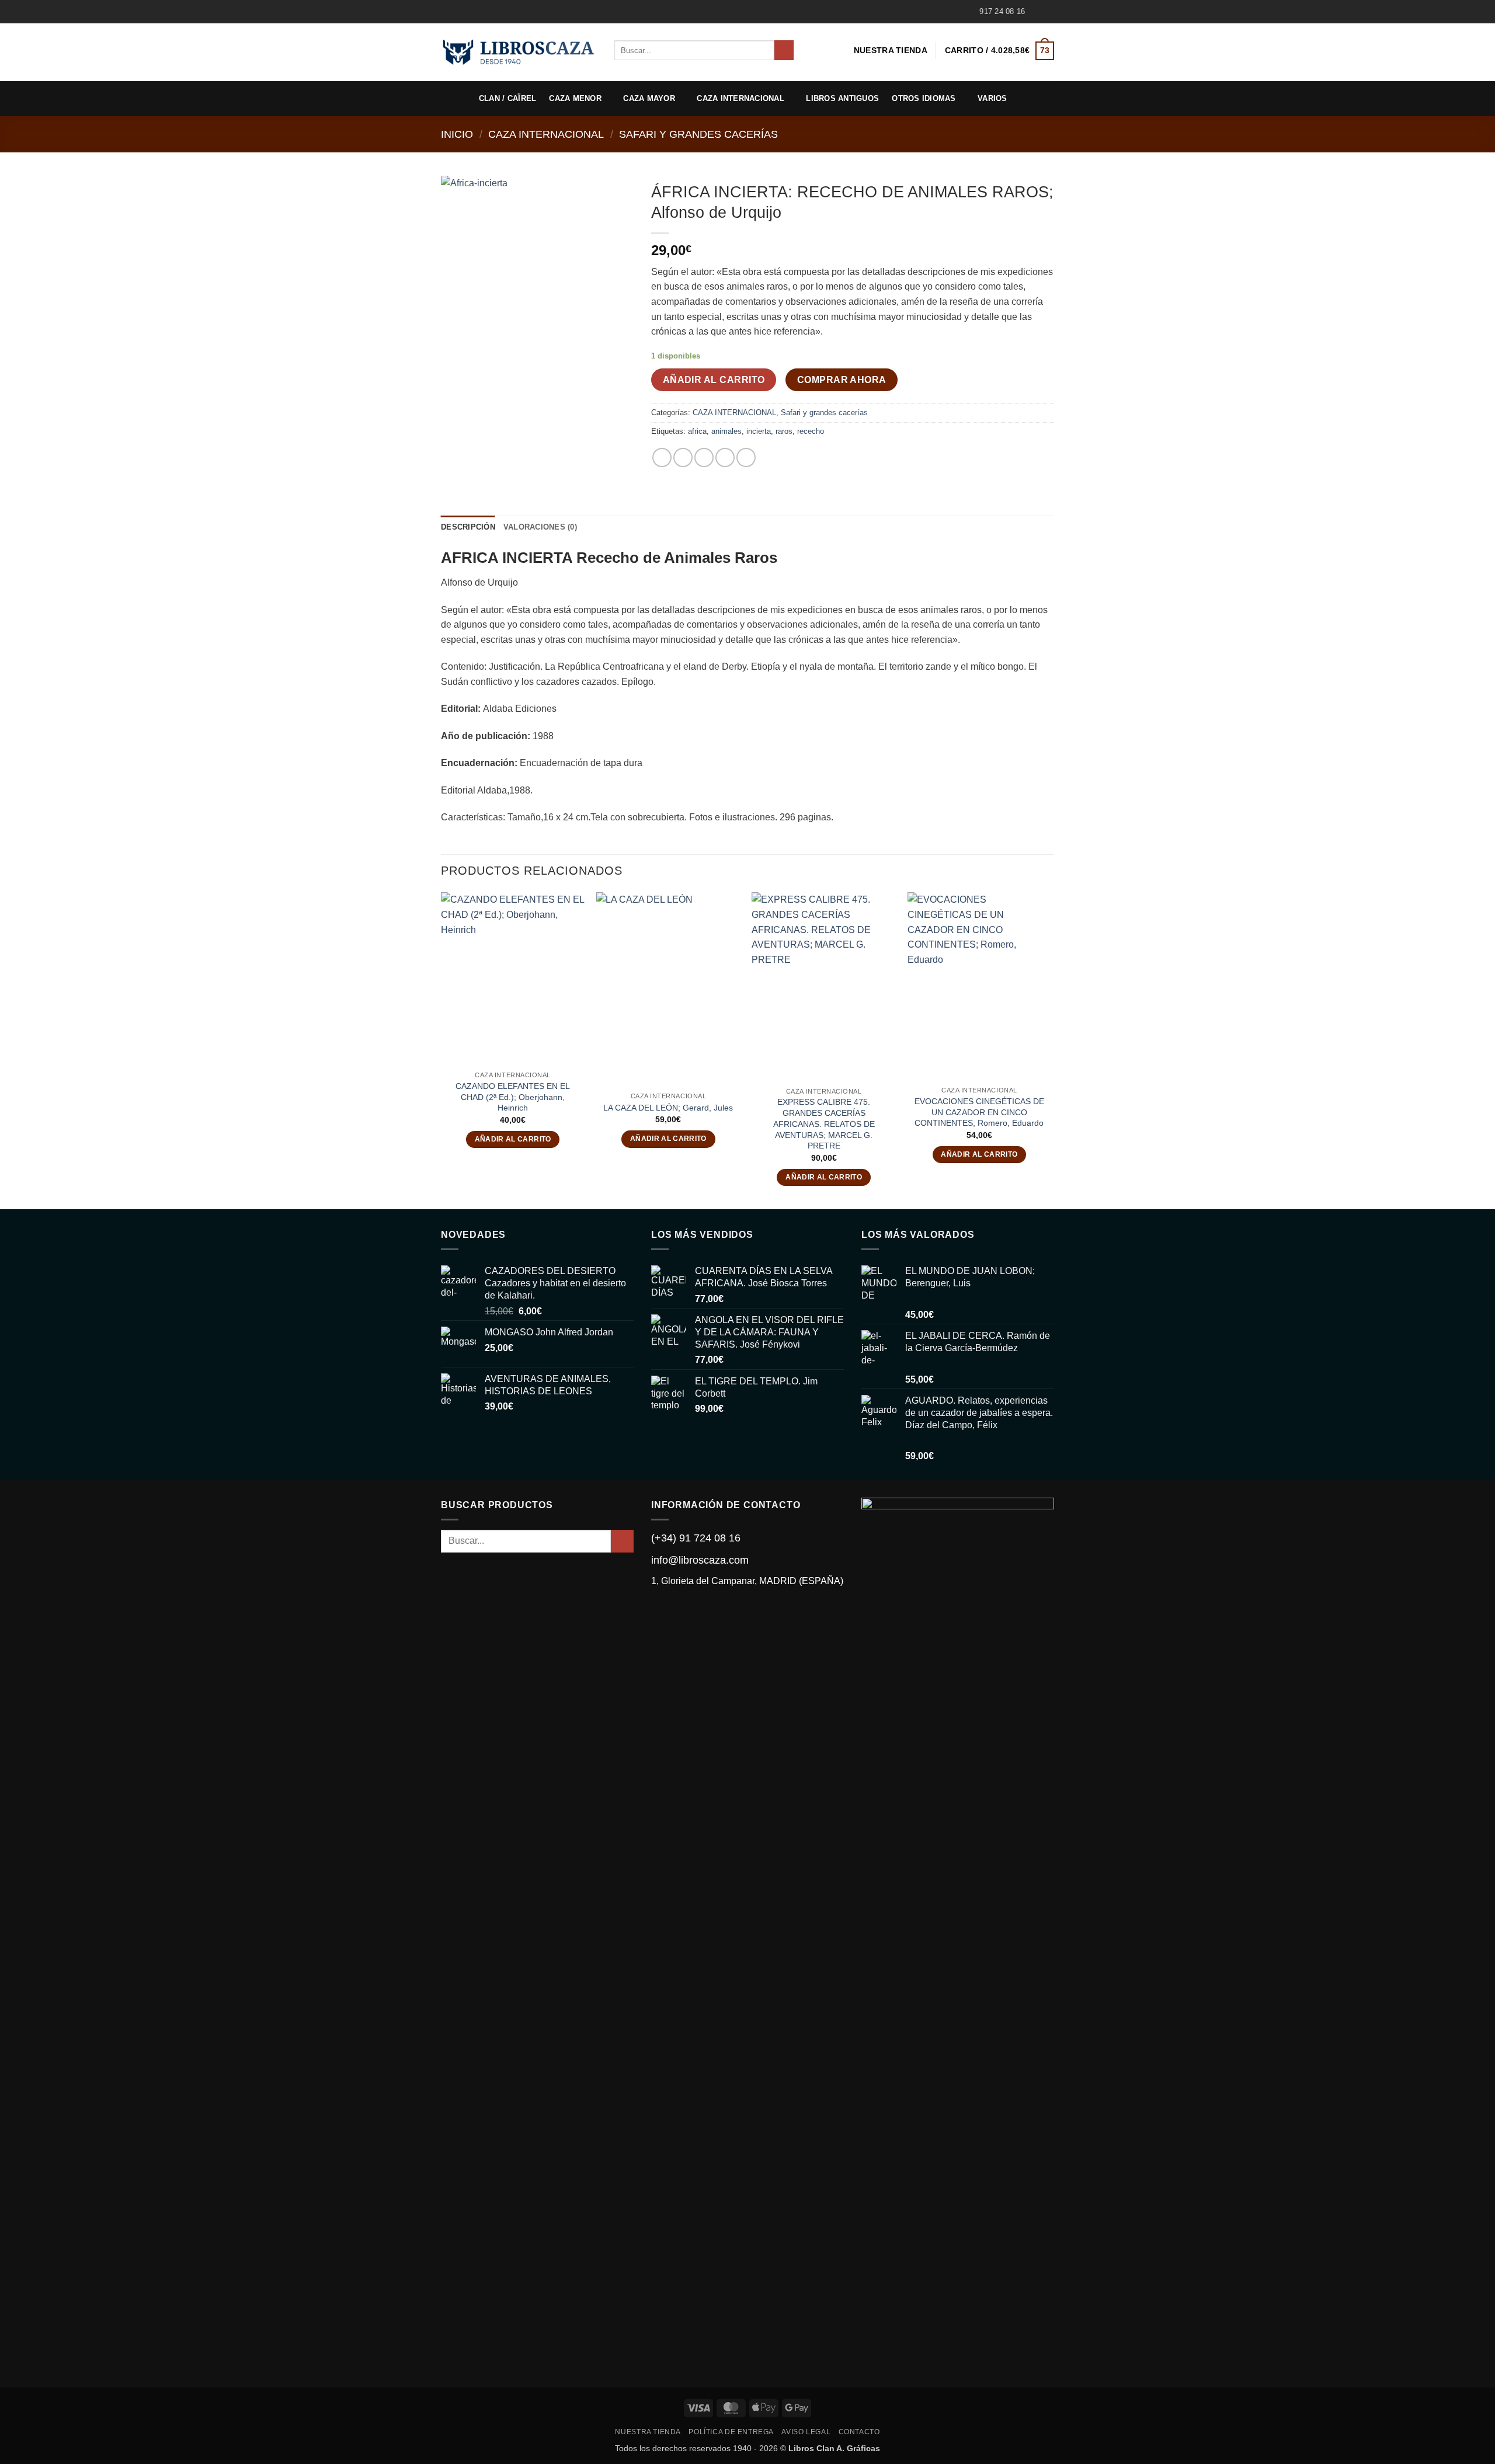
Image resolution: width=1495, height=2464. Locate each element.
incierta (759, 431)
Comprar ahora (842, 380)
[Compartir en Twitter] (683, 457)
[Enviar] (784, 50)
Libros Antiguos (842, 98)
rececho (811, 431)
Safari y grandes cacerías (698, 134)
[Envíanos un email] (1048, 12)
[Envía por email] (704, 457)
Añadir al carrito (714, 380)
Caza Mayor (649, 98)
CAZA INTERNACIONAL (546, 134)
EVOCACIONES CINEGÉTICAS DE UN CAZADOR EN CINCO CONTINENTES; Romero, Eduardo (979, 1112)
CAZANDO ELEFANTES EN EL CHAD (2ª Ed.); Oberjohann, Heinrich (513, 1097)
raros (784, 431)
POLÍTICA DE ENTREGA (731, 2432)
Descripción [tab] (468, 527)
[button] (999, 51)
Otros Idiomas (924, 98)
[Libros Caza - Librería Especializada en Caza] (519, 52)
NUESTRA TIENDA (891, 50)
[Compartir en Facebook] (662, 457)
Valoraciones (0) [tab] (540, 527)
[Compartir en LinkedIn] (746, 457)
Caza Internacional (740, 98)
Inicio (457, 134)
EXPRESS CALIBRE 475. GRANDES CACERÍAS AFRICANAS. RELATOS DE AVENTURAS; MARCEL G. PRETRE (824, 1124)
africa (697, 431)
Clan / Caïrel (507, 98)
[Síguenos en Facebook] (1037, 12)
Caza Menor (575, 98)
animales (726, 431)
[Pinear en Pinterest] (725, 457)
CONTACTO (859, 2432)
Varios (992, 98)
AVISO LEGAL (806, 2432)
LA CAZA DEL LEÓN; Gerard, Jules (668, 1108)
